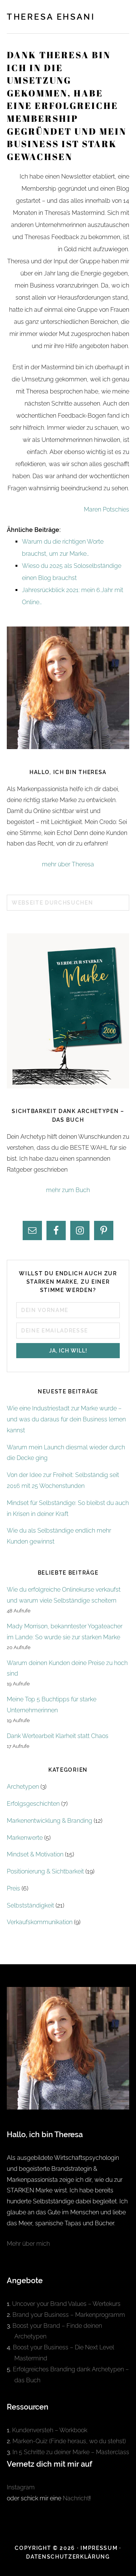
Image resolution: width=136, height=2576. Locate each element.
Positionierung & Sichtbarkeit (45, 1871)
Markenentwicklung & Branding (49, 1821)
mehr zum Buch (68, 1190)
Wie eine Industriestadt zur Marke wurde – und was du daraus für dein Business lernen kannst (66, 1419)
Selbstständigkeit (30, 1905)
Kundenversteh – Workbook (50, 2430)
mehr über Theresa (68, 864)
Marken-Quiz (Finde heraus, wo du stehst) (69, 2441)
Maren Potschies (107, 509)
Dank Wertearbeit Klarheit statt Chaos (58, 1736)
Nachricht (76, 2498)
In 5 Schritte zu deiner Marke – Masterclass (71, 2452)
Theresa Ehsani (51, 17)
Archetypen (23, 1787)
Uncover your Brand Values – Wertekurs (66, 2304)
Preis (13, 1888)
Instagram (21, 2487)
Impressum (99, 2548)
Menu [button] (121, 16)
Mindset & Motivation (35, 1854)
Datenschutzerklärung (68, 2557)
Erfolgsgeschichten (33, 1804)
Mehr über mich (28, 2244)
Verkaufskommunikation (40, 1922)
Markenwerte (25, 1838)
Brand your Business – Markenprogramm (69, 2315)
